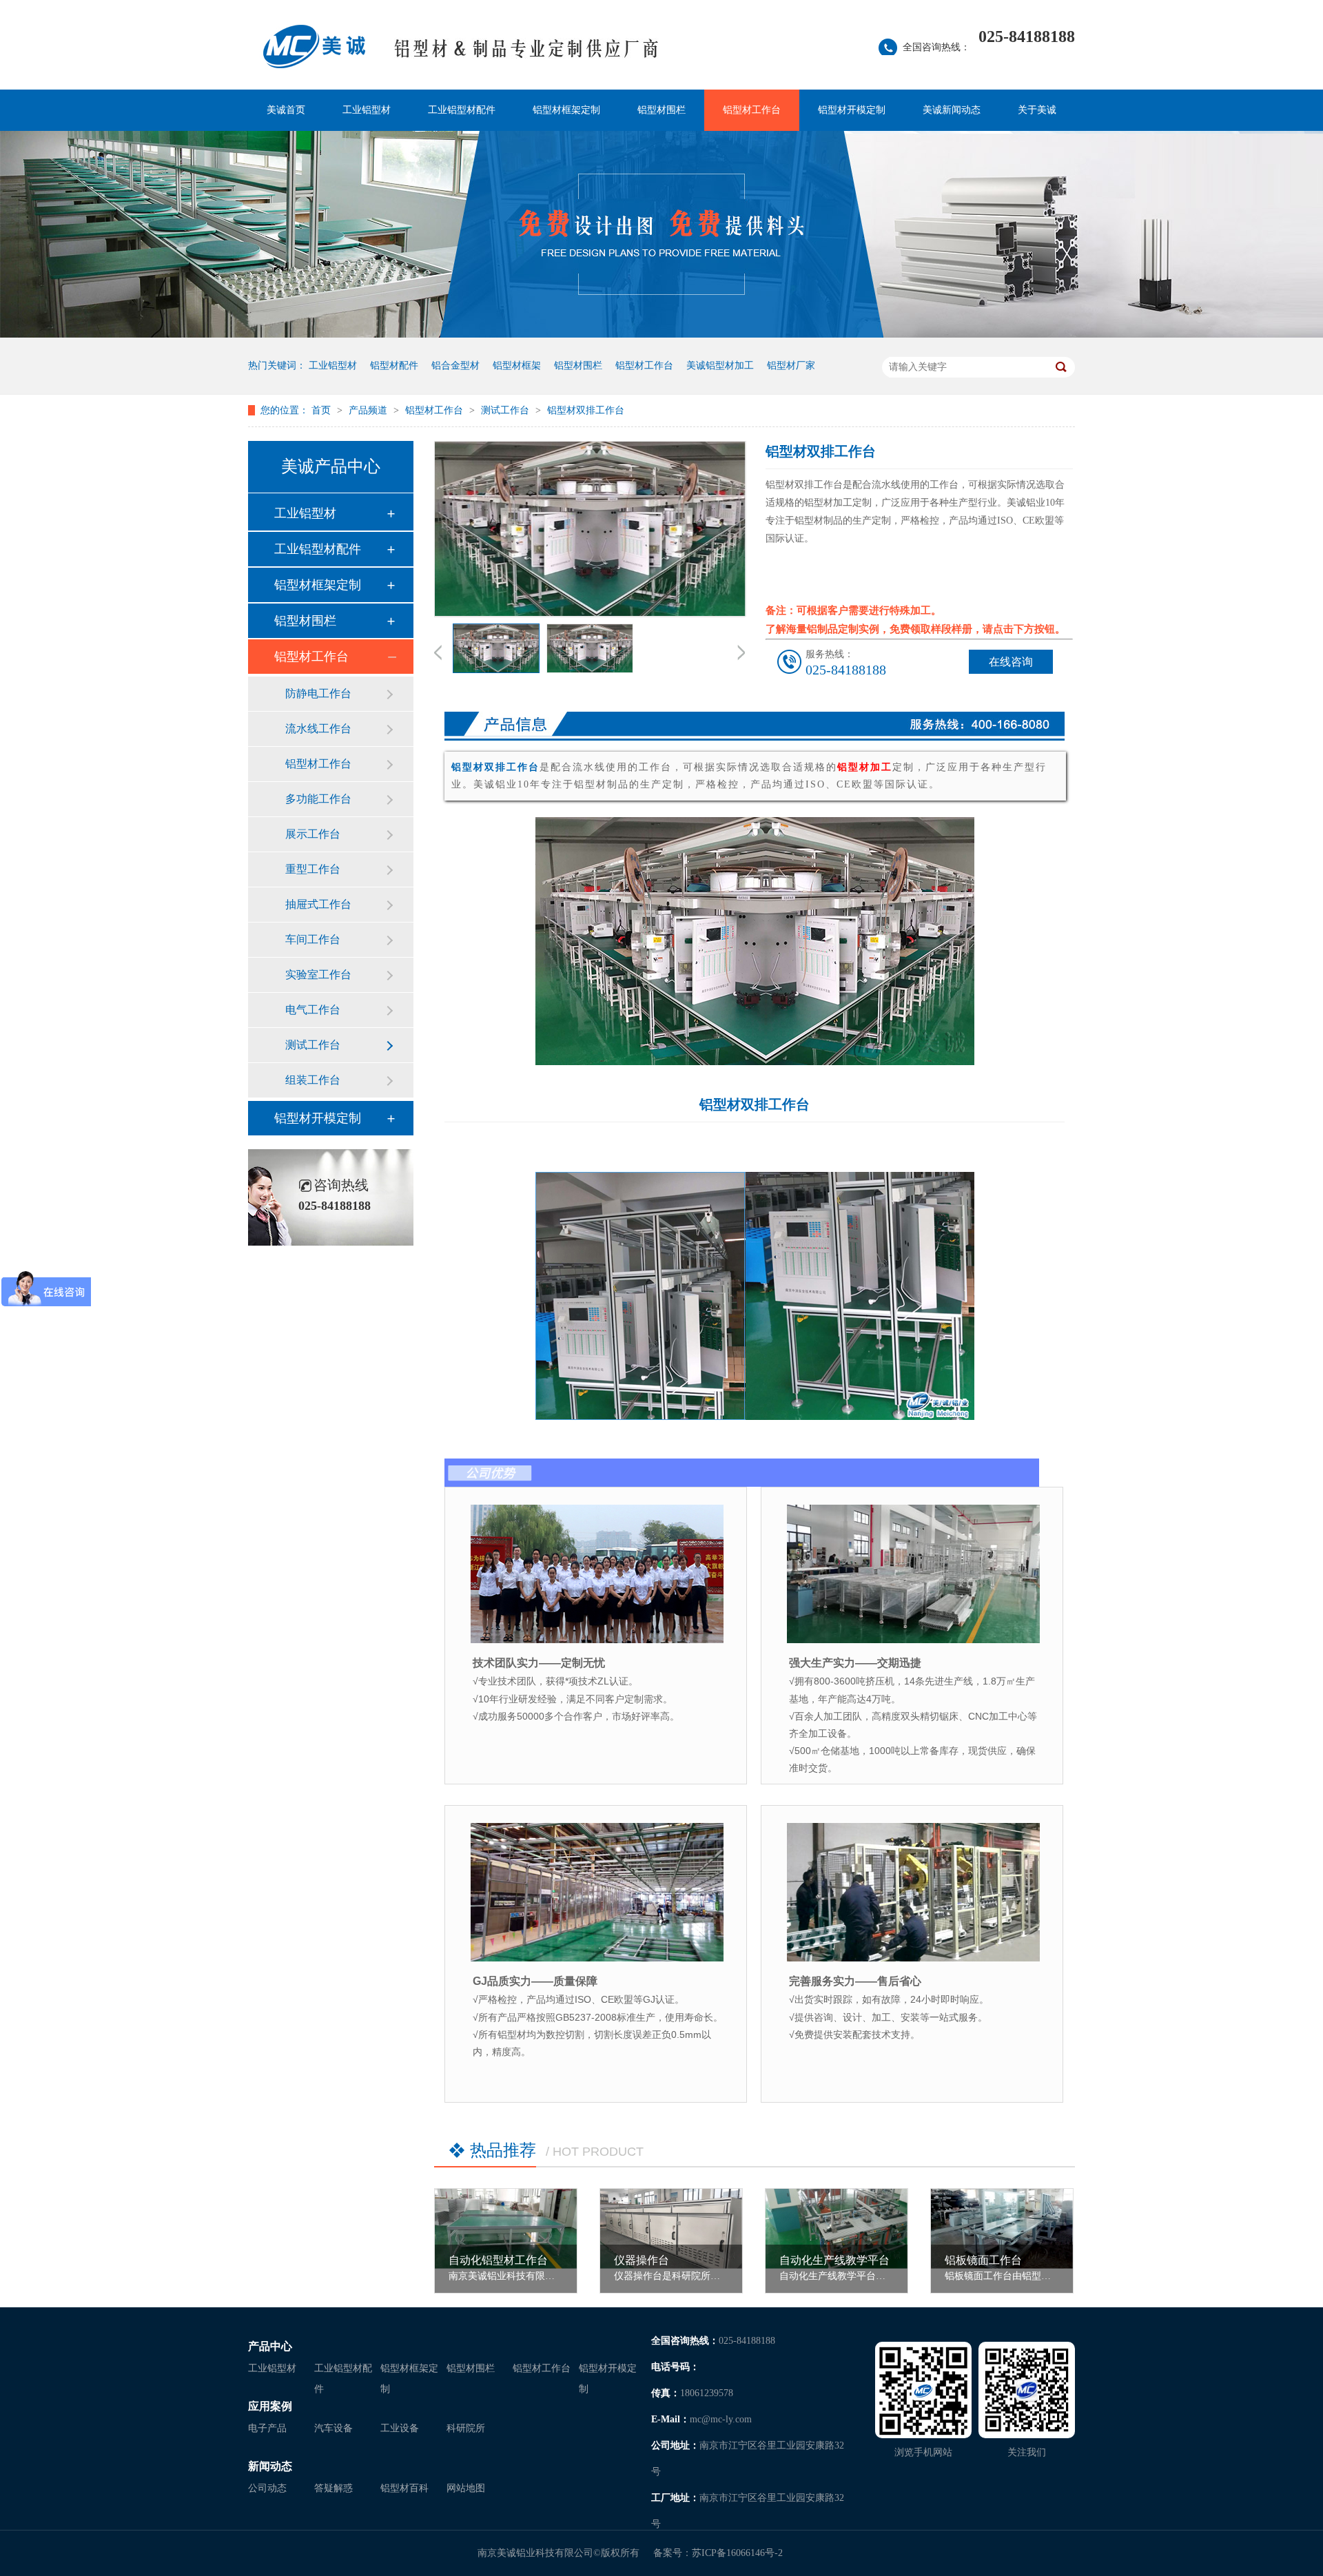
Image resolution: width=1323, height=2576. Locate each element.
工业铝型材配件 (462, 110)
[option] (496, 651)
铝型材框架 (517, 365)
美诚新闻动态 (952, 110)
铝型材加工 (865, 767)
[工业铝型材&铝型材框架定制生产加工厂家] (527, 55)
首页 (322, 410)
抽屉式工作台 (318, 904)
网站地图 (466, 2488)
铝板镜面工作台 (983, 2260)
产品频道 (369, 410)
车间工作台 (313, 939)
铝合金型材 (455, 365)
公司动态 (267, 2488)
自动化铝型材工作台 (498, 2260)
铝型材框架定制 (566, 110)
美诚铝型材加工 (720, 365)
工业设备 (400, 2428)
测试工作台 (506, 410)
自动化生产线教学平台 (834, 2260)
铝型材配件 (394, 365)
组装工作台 (313, 1080)
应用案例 (270, 2406)
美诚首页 (286, 110)
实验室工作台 (318, 975)
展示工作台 (313, 834)
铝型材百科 (404, 2488)
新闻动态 (270, 2466)
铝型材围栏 (661, 110)
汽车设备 (334, 2428)
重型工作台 (313, 869)
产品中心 (270, 2346)
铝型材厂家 (791, 365)
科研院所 (466, 2428)
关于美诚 (1037, 110)
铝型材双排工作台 (586, 410)
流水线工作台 (318, 729)
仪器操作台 (642, 2260)
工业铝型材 (367, 110)
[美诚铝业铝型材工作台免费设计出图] (661, 334)
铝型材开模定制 (852, 110)
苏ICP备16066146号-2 (737, 2553)
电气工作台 (313, 1010)
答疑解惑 (334, 2488)
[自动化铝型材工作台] (506, 2229)
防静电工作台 (318, 693)
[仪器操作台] (671, 2229)
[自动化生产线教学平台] (837, 2229)
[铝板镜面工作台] (1002, 2229)
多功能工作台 (318, 799)
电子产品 (267, 2428)
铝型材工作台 (752, 110)
